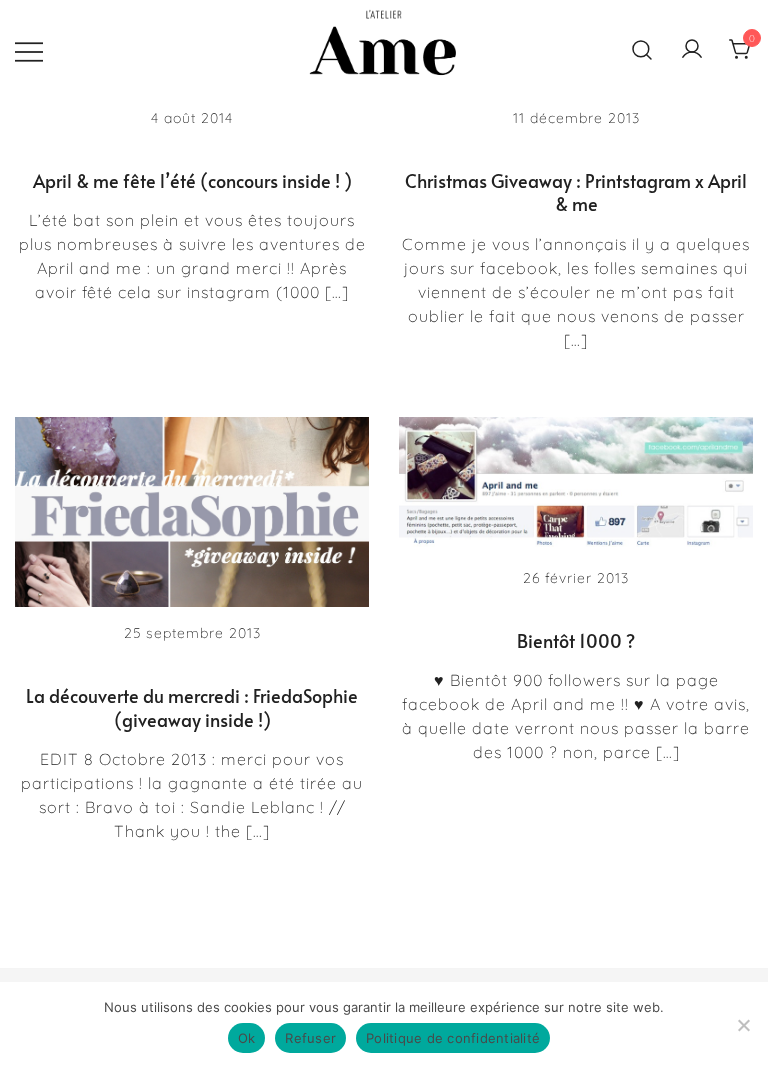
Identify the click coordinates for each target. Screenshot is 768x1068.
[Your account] (692, 50)
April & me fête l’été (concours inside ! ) (192, 180)
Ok (247, 1038)
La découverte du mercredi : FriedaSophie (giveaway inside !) (192, 707)
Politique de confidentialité (453, 1038)
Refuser (310, 1038)
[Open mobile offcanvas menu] (29, 50)
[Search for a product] (642, 50)
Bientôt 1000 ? (576, 640)
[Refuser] (743, 1025)
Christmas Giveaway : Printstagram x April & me (576, 192)
